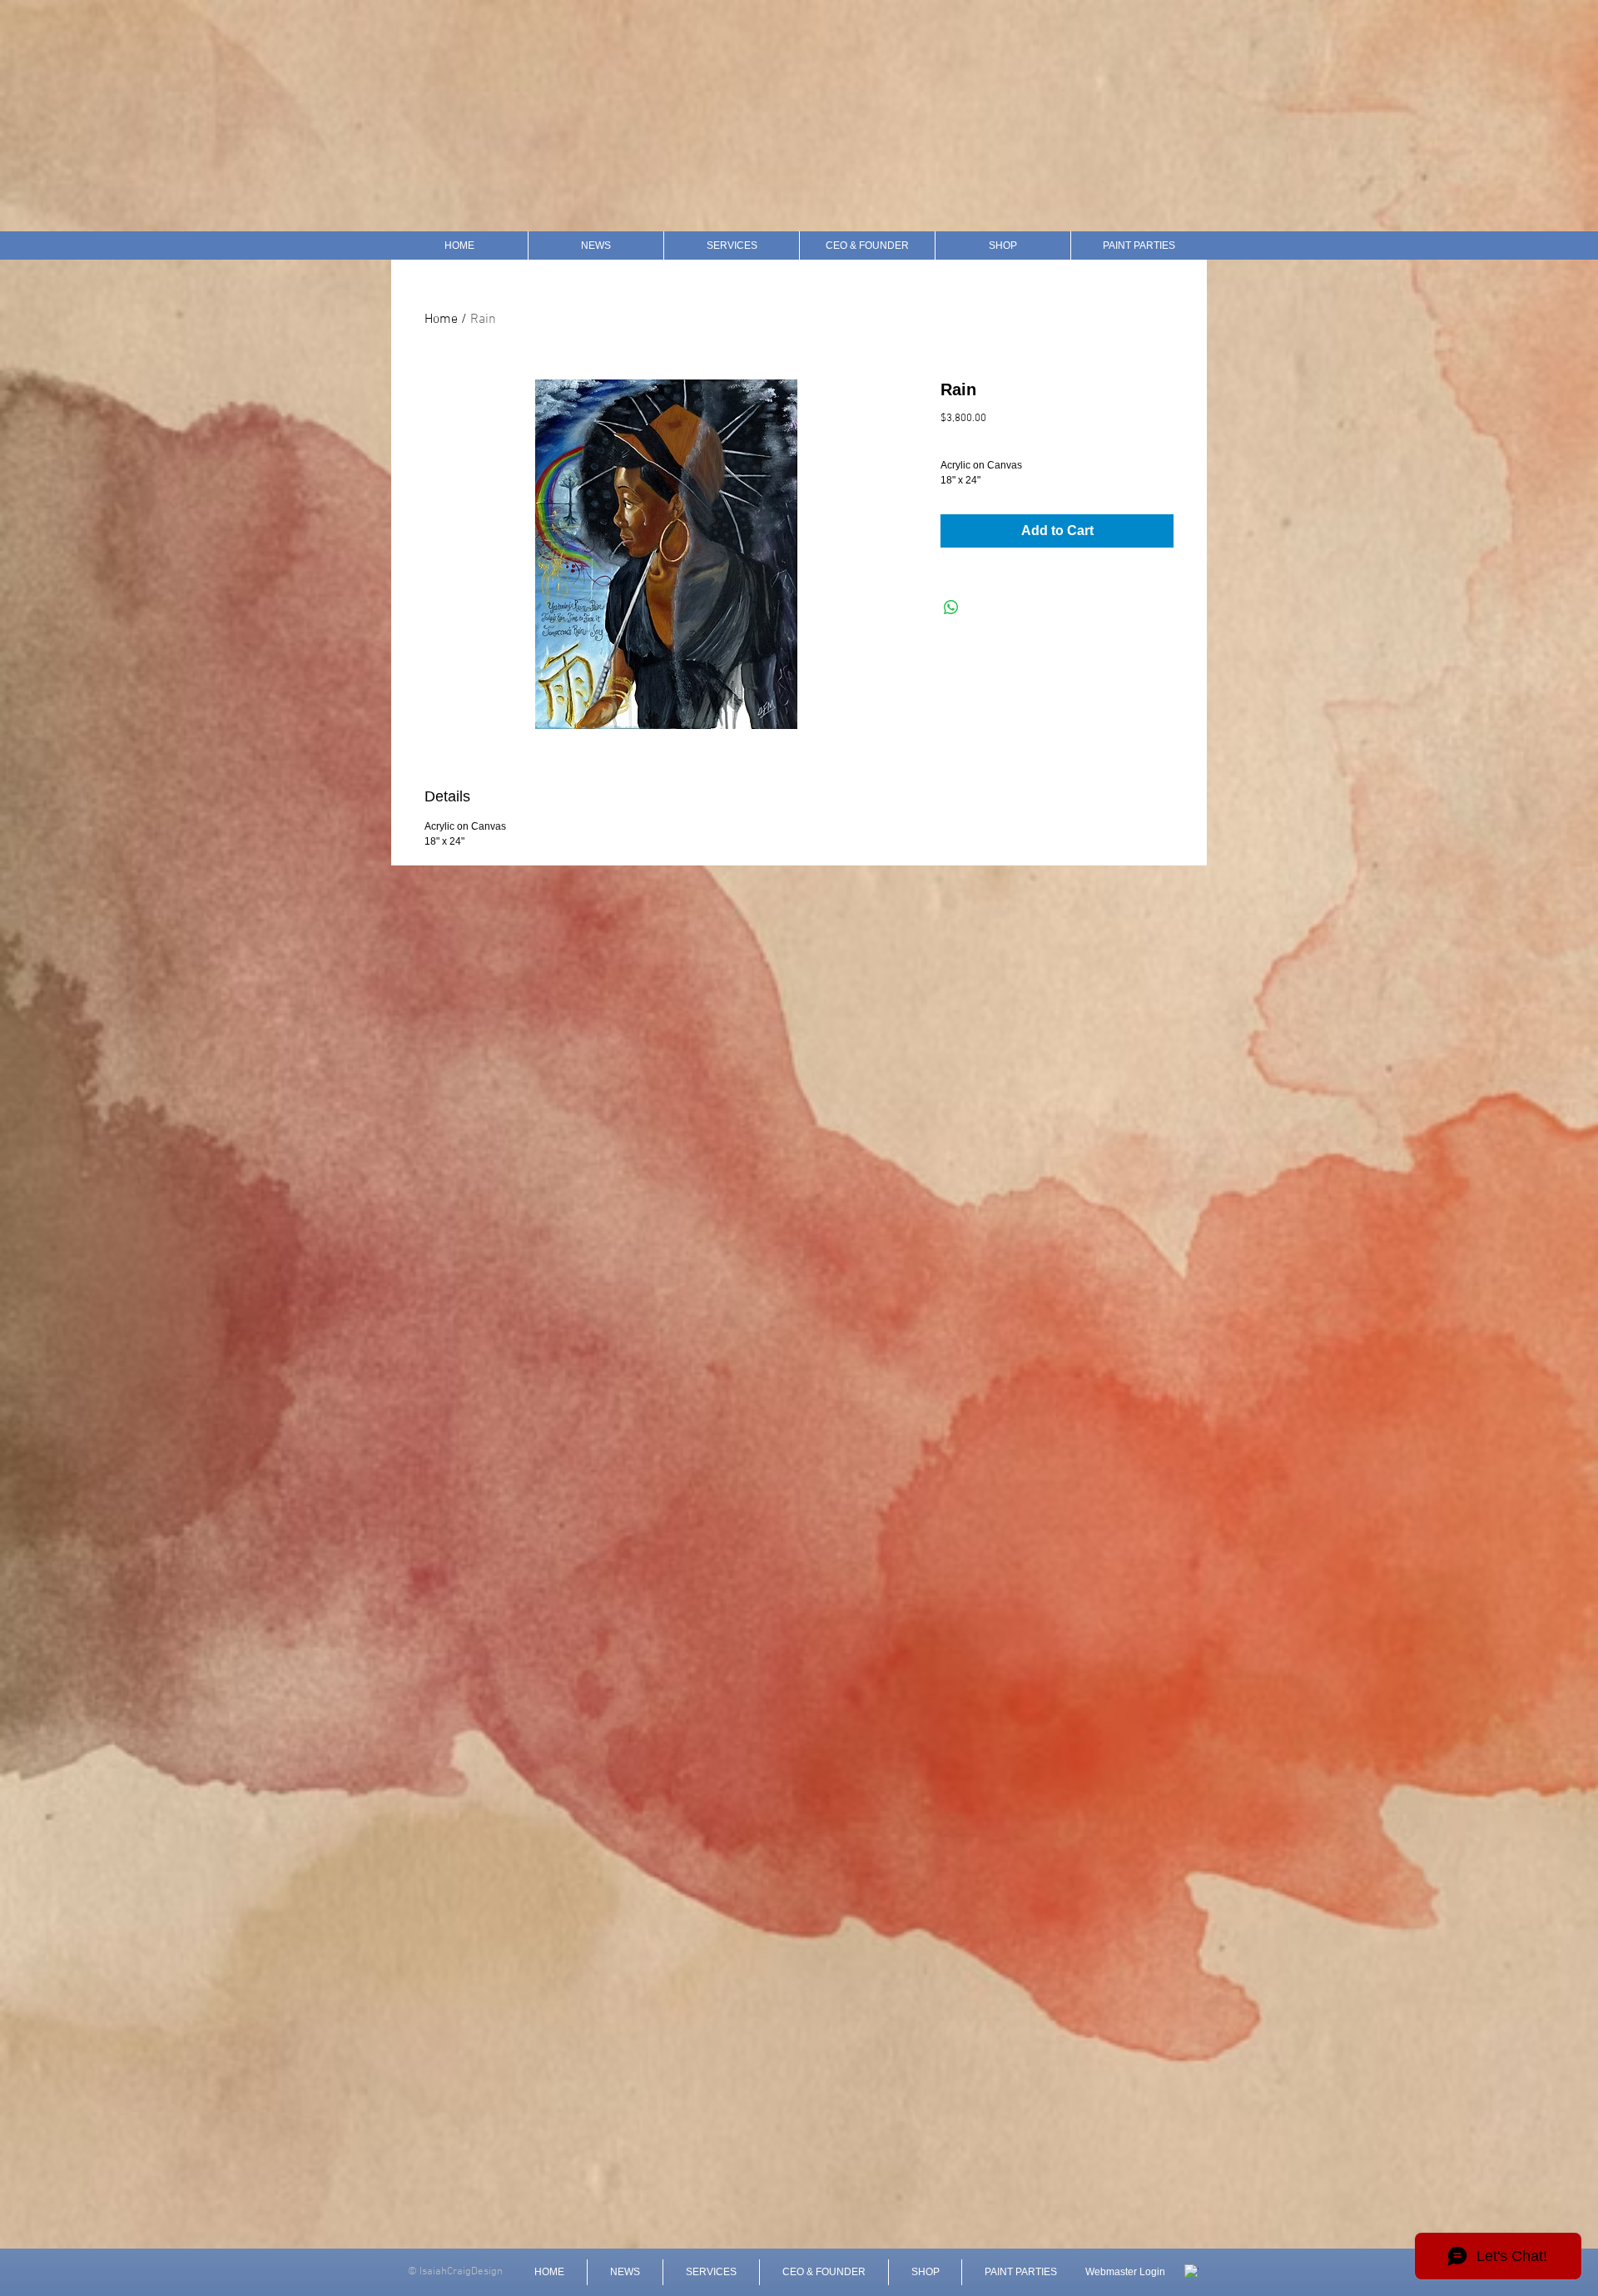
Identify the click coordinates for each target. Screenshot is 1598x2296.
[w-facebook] (1191, 2271)
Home (441, 320)
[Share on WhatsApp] (951, 607)
